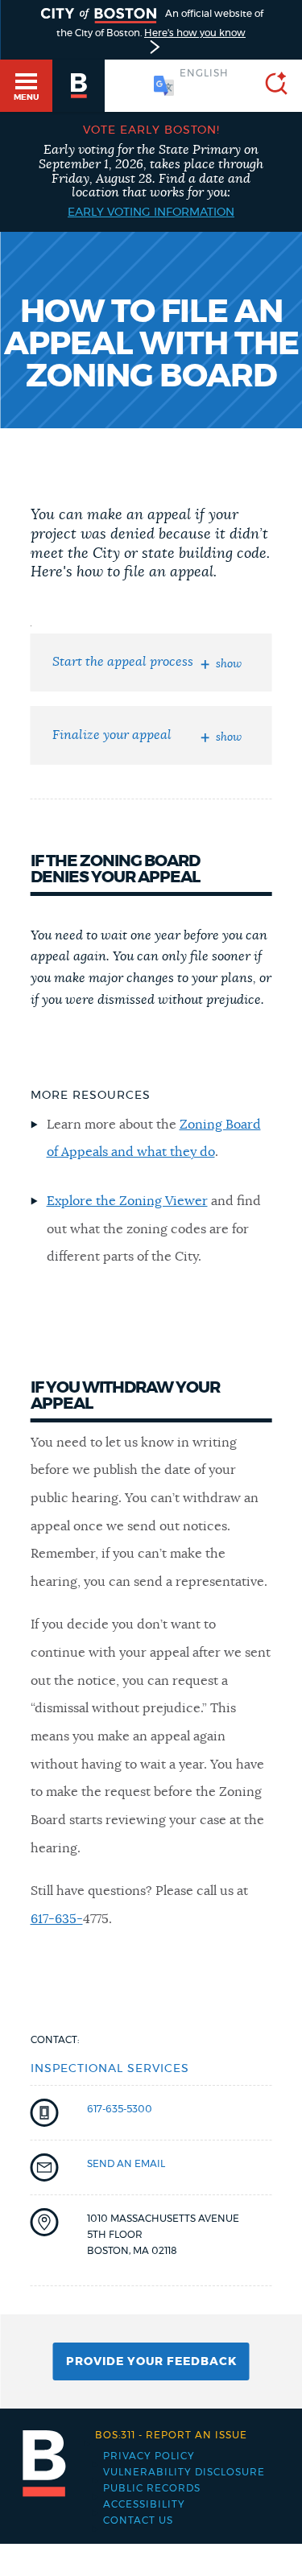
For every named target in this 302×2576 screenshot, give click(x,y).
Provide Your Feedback (151, 2362)
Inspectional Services (110, 2069)
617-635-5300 (120, 2109)
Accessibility (144, 2504)
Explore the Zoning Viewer (127, 1201)
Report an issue (171, 2435)
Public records (152, 2488)
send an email (126, 2164)
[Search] (270, 86)
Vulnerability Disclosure (184, 2472)
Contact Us (138, 2520)
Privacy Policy (149, 2456)
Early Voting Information (151, 213)
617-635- (57, 1919)
